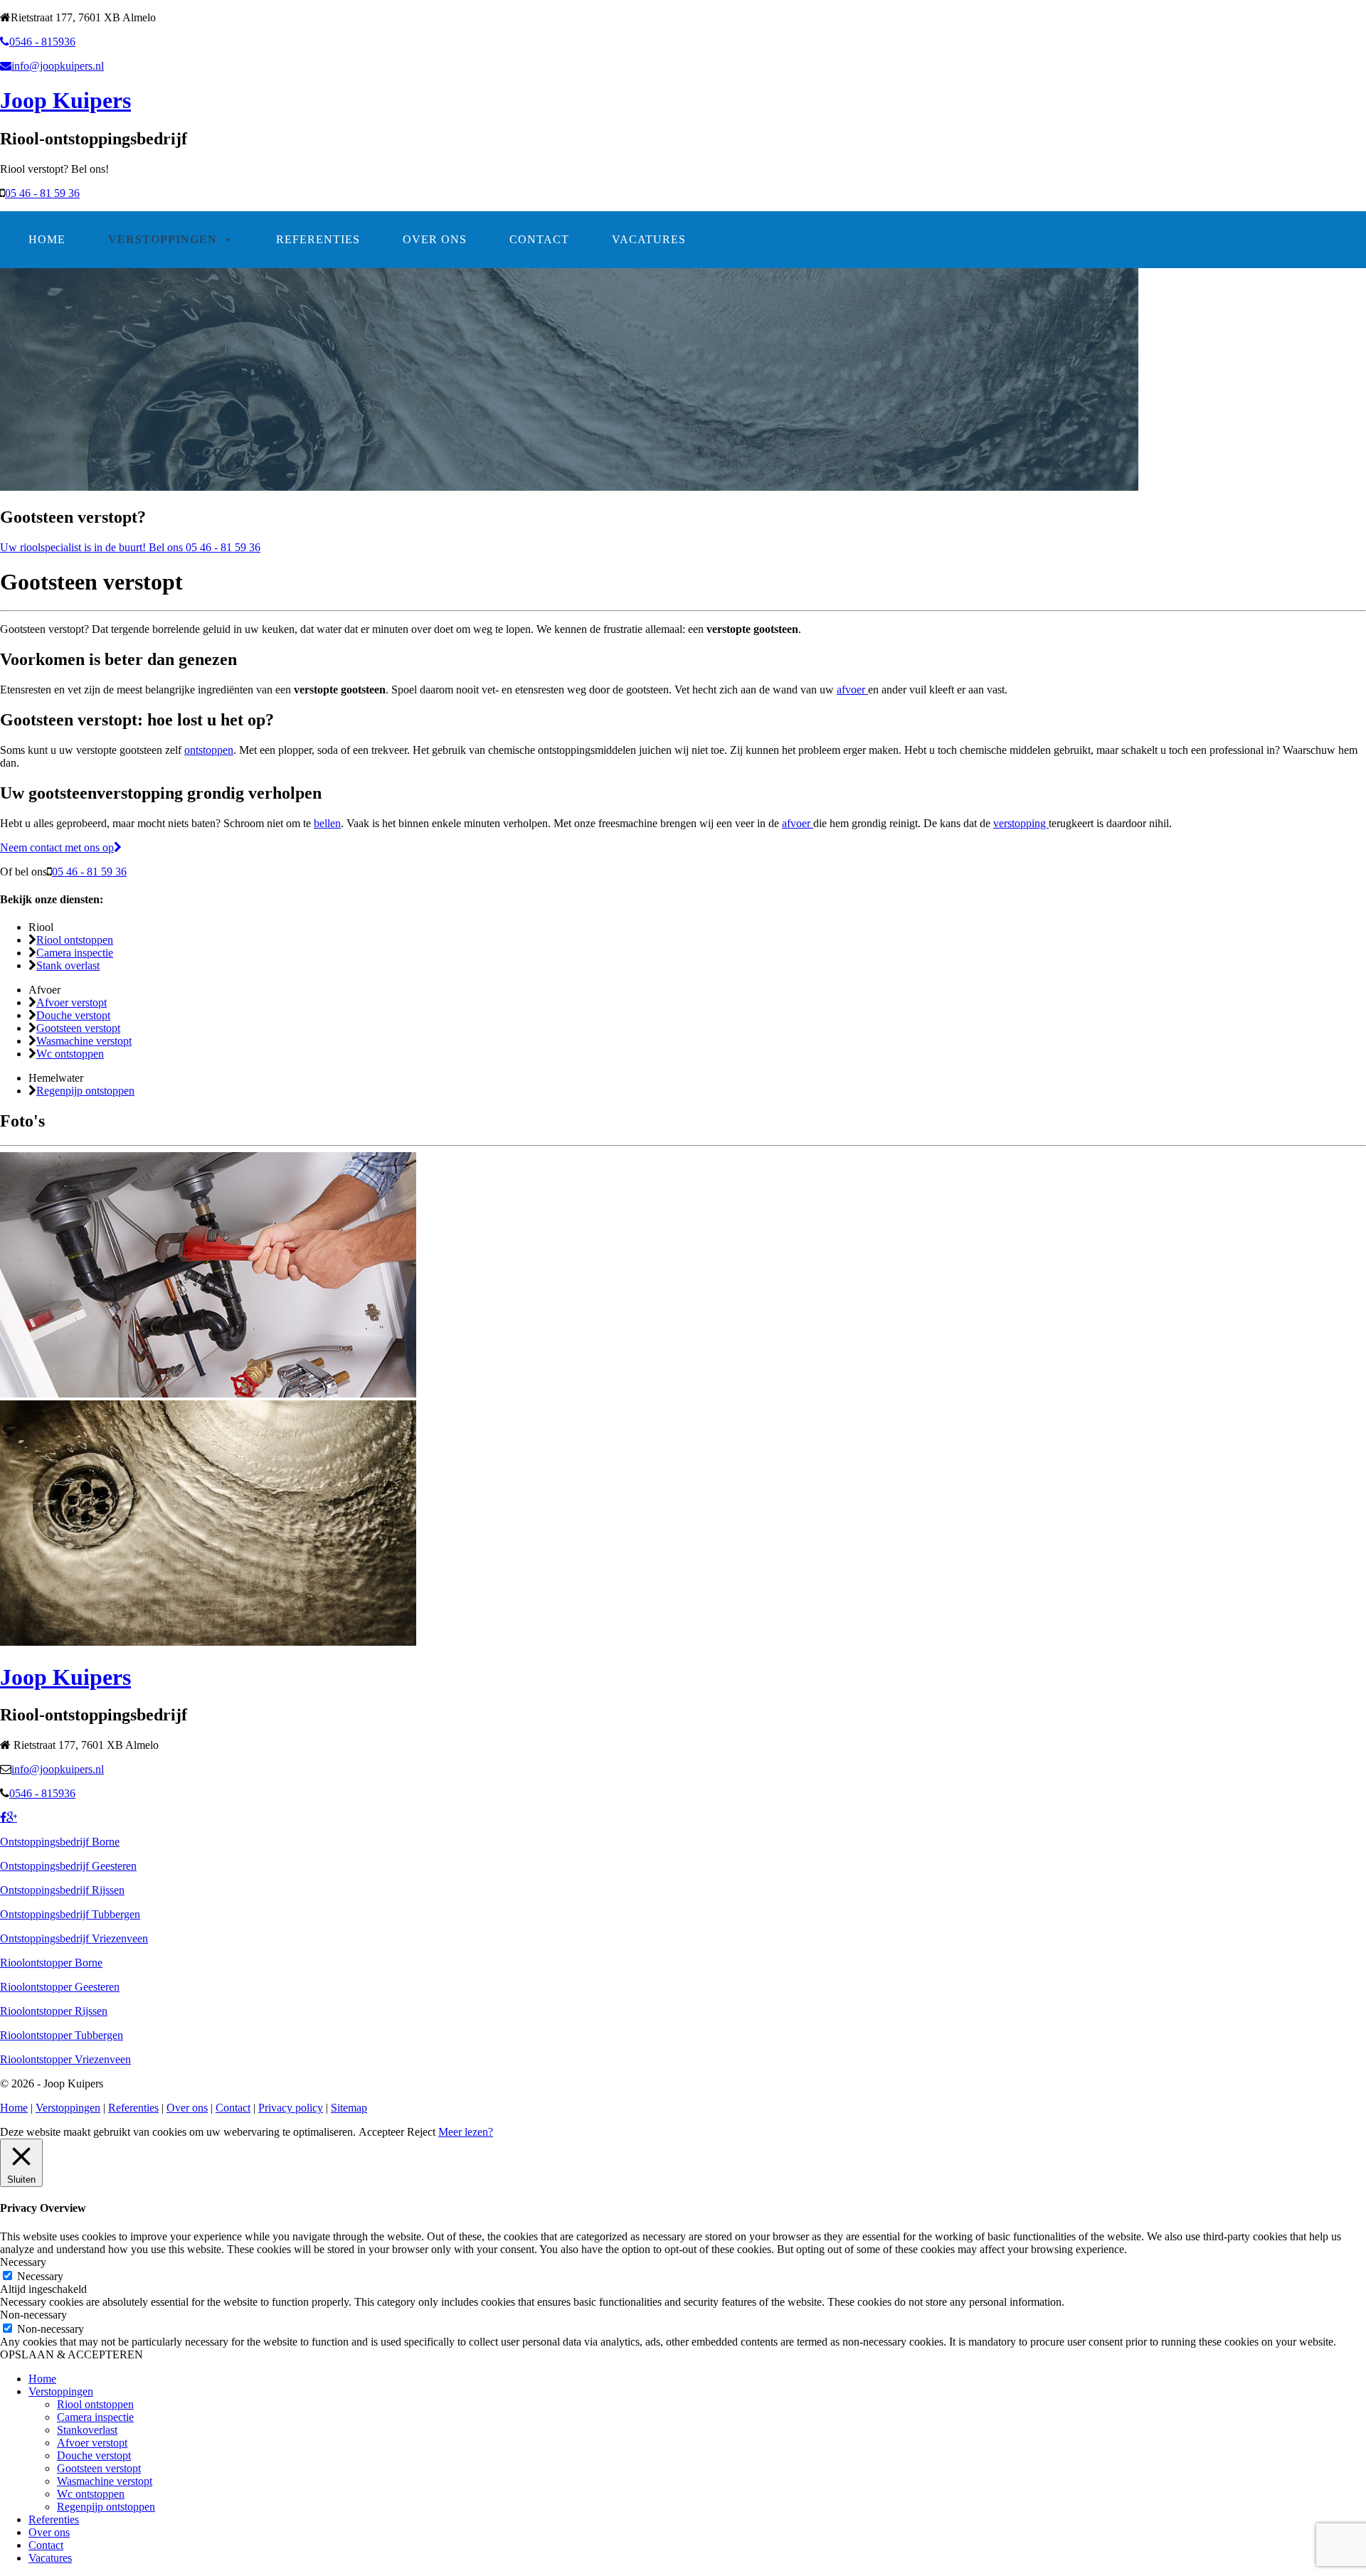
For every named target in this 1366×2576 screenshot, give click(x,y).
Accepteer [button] (381, 2132)
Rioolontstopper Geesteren (60, 1987)
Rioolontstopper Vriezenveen (65, 2059)
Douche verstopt (73, 1015)
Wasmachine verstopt (84, 1041)
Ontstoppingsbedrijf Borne (60, 1842)
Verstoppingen (163, 239)
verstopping (1021, 823)
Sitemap (349, 2108)
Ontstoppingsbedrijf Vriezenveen (74, 1938)
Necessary (40, 2276)
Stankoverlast (87, 2430)
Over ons (435, 239)
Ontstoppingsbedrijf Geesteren (68, 1866)
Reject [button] (421, 2132)
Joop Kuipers (65, 100)
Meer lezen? (466, 2132)
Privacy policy (291, 2108)
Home (47, 239)
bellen (327, 823)
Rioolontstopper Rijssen (54, 2011)
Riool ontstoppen (75, 940)
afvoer (852, 690)
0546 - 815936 (42, 42)
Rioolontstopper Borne (51, 1963)
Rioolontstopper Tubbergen (62, 2035)
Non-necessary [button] (33, 2315)
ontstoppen (209, 750)
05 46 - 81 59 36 (42, 193)
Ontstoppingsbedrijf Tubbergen (70, 1914)
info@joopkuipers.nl (58, 66)
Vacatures (649, 239)
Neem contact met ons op (57, 847)
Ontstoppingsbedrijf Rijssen (62, 1890)
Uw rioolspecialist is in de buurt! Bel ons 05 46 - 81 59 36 (130, 547)
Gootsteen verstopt (78, 1028)
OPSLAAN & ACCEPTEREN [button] (72, 2354)
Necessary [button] (23, 2262)
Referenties (318, 239)
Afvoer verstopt (72, 1002)
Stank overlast (68, 965)
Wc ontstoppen (70, 1054)
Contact (539, 239)
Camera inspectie (75, 953)
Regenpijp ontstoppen (85, 1091)
